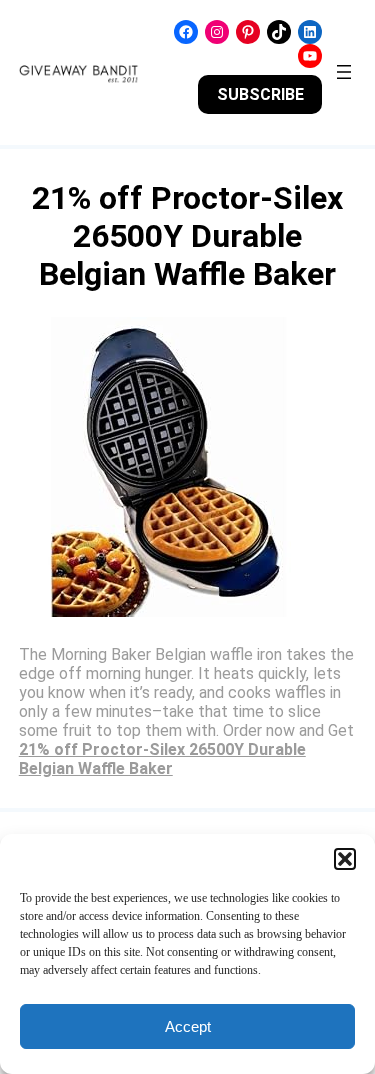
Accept (188, 1026)
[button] (345, 859)
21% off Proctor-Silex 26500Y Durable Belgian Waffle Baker (162, 759)
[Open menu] (344, 72)
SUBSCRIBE (260, 94)
